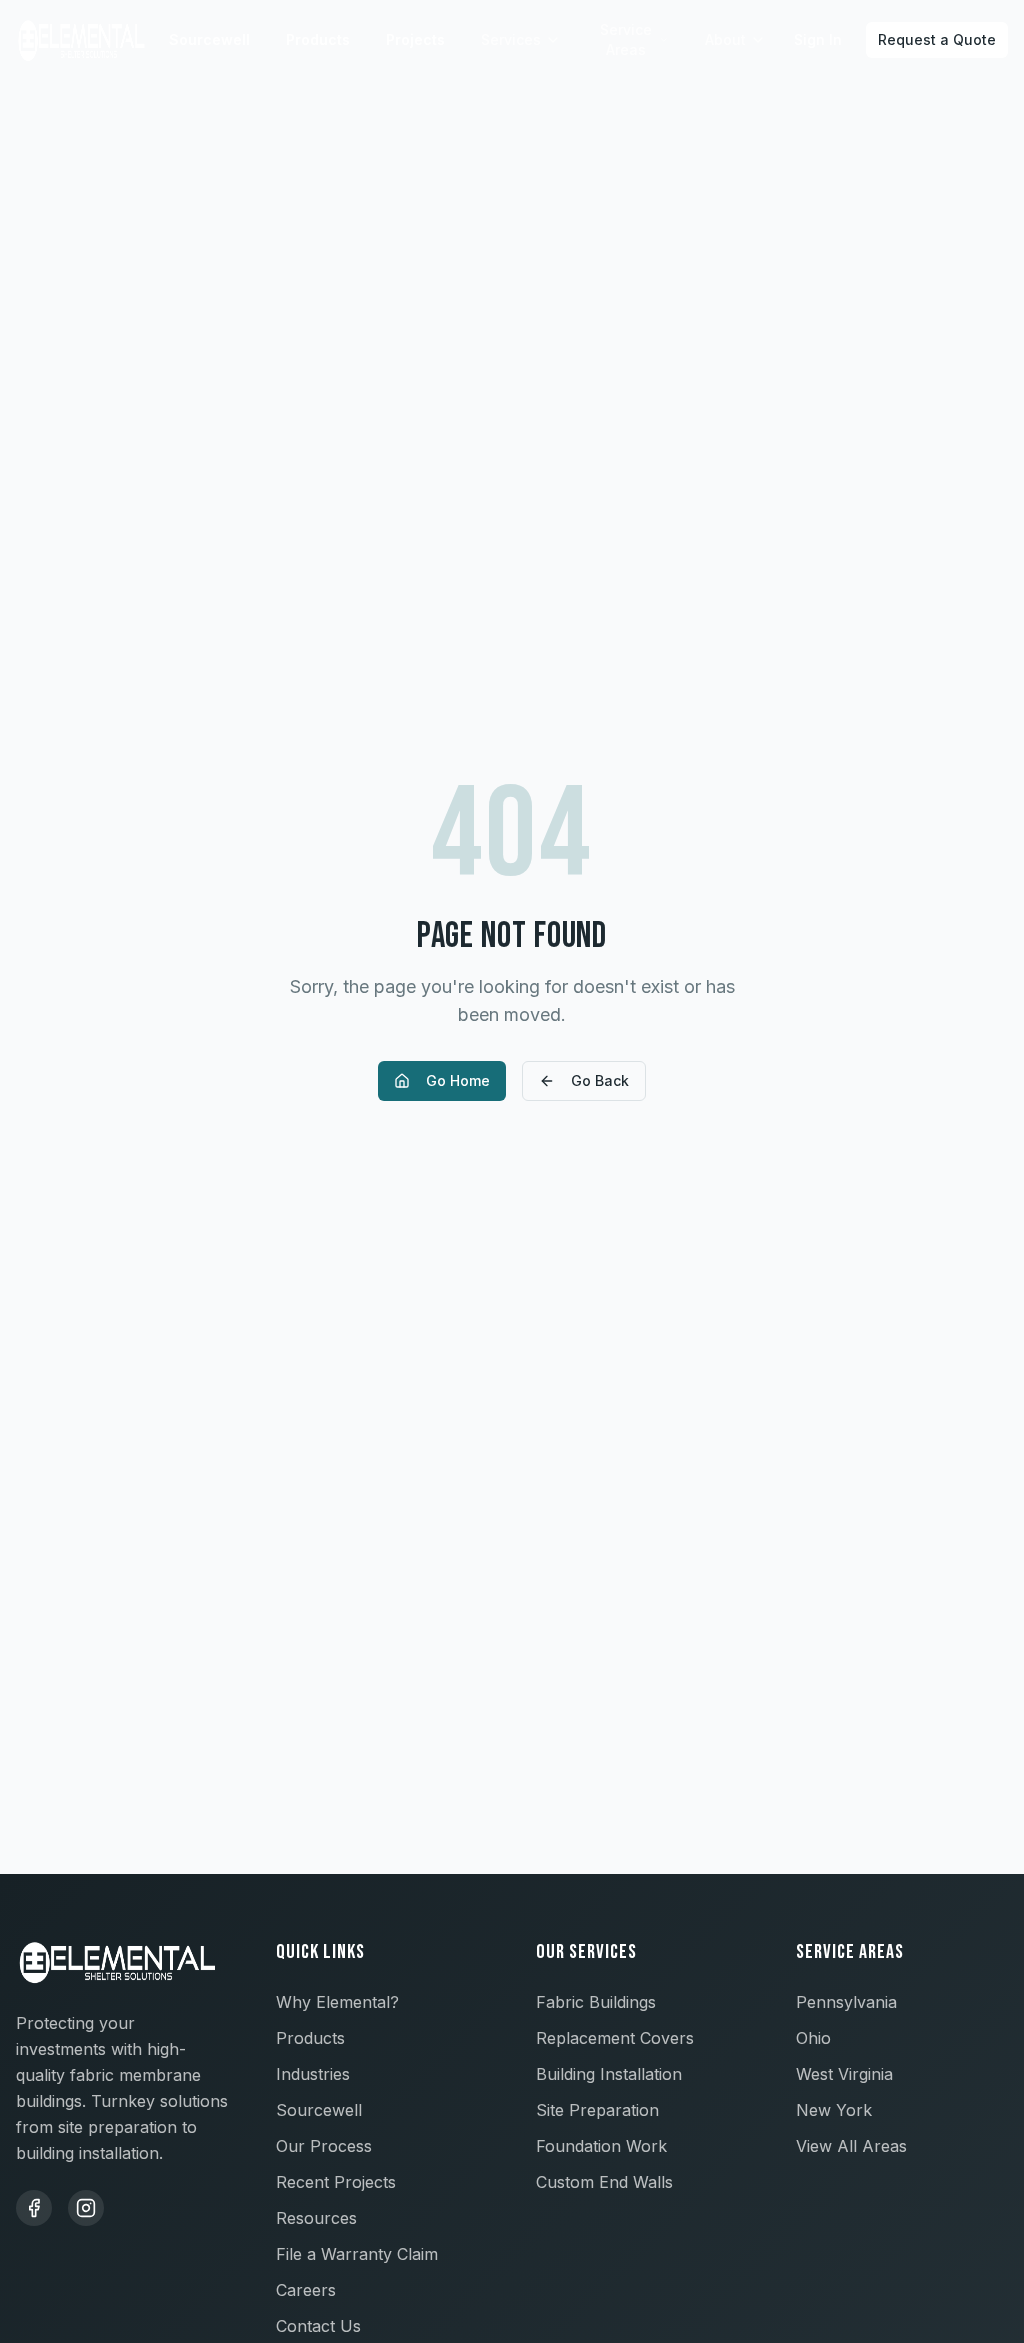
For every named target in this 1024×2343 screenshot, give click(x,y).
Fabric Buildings (596, 2002)
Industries (313, 2074)
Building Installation (609, 2074)
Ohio (813, 2038)
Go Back (600, 1080)
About (725, 39)
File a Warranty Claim (357, 2254)
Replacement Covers (615, 2038)
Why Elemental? (337, 2002)
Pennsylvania (846, 2002)
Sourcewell (209, 39)
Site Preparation (597, 2110)
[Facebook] (34, 2208)
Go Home (458, 1080)
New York (834, 2110)
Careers (306, 2290)
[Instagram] (86, 2208)
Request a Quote (937, 39)
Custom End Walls (604, 2182)
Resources (316, 2218)
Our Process (324, 2146)
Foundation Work (601, 2146)
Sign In (818, 39)
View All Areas (851, 2146)
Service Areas (626, 39)
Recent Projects (336, 2182)
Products (318, 39)
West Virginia (844, 2074)
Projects (415, 39)
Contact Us (318, 2326)
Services (511, 39)
